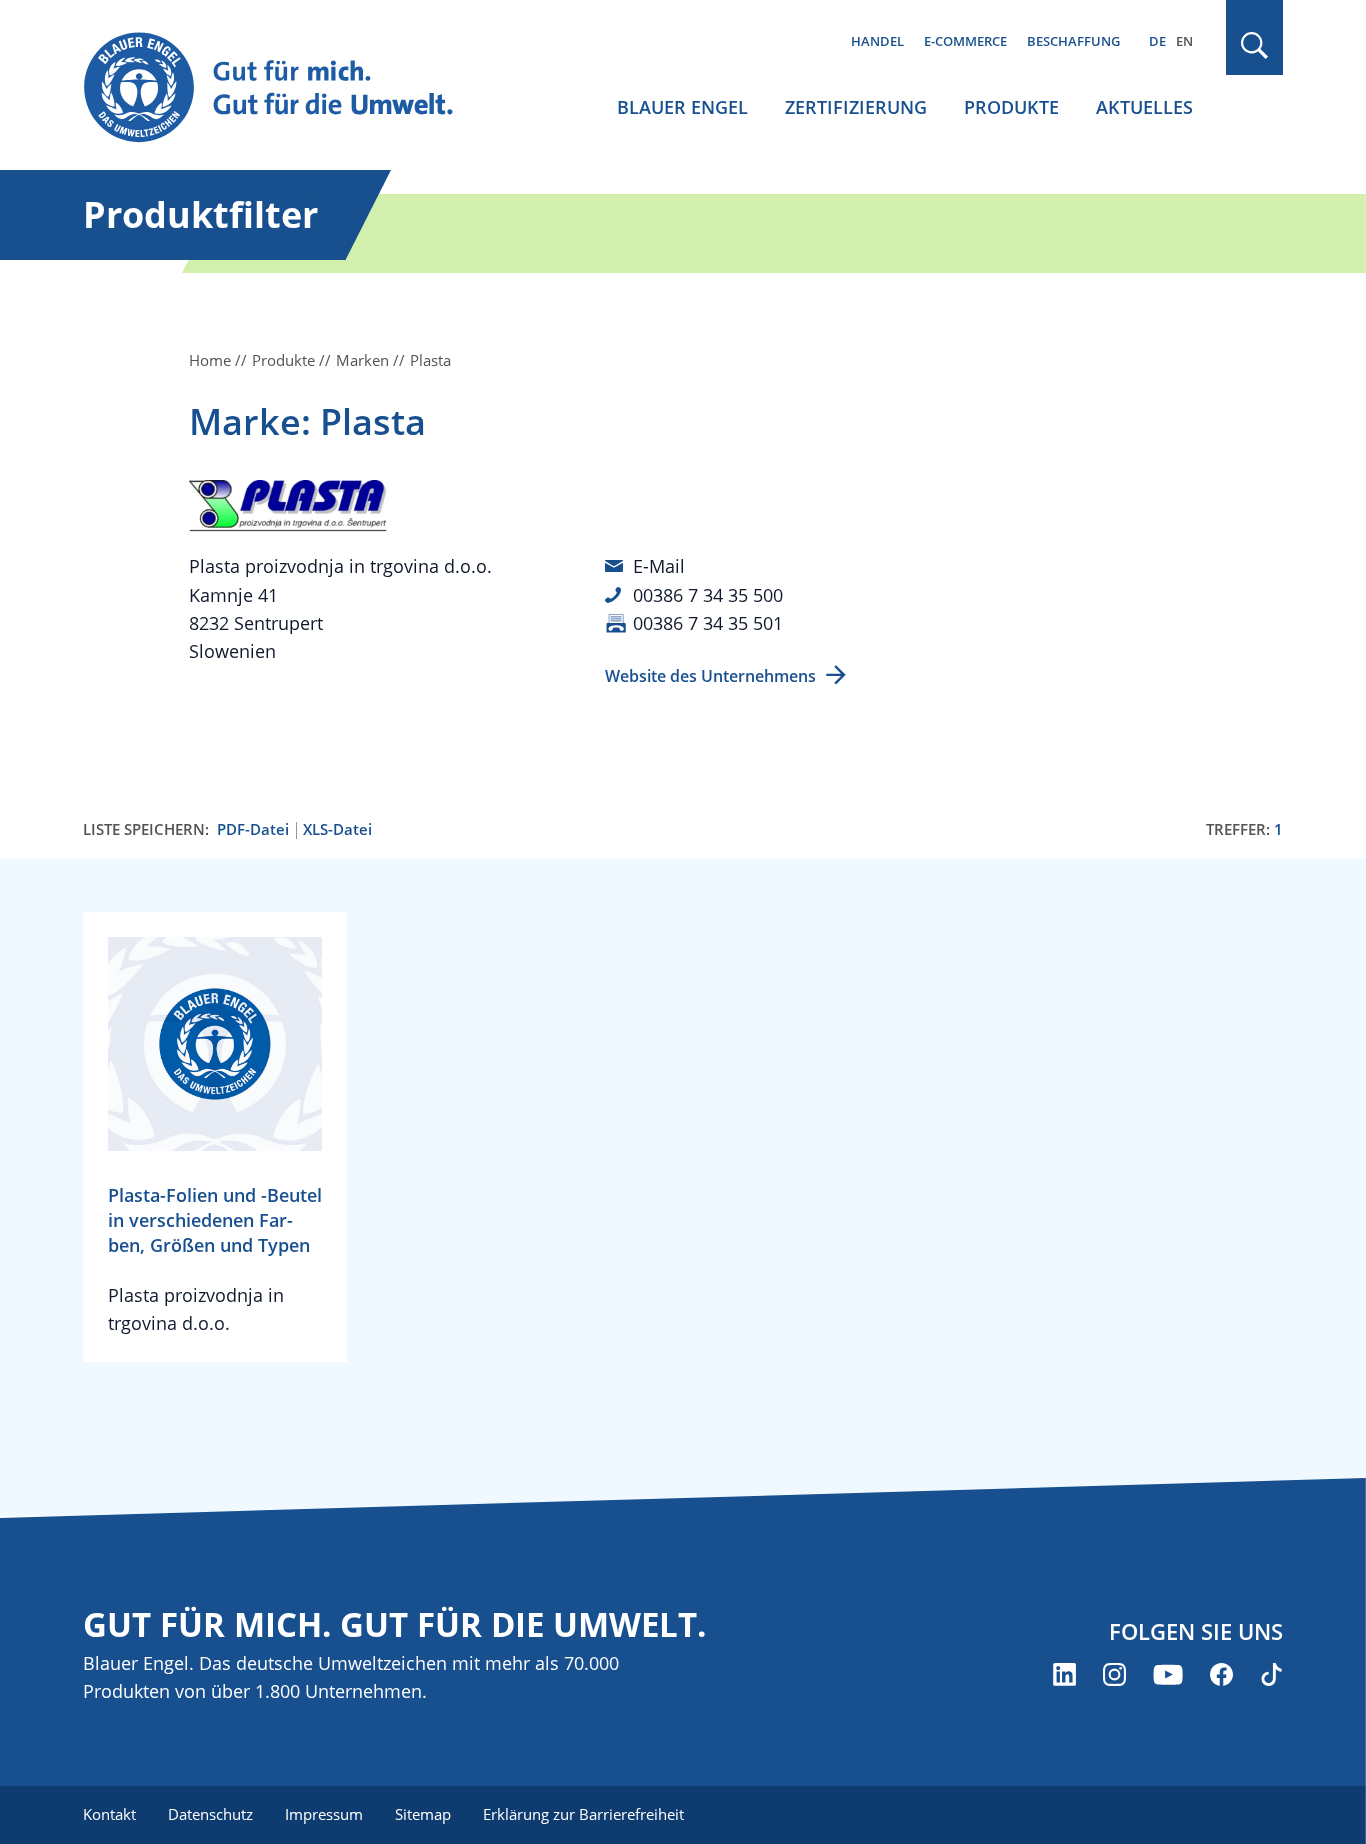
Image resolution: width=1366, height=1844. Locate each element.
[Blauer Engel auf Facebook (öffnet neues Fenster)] (1221, 1674)
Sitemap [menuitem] (423, 1814)
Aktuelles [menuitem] (1144, 107)
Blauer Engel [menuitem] (682, 107)
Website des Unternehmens (710, 676)
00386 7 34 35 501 (708, 623)
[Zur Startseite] (287, 88)
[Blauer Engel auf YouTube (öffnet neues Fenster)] (1168, 1674)
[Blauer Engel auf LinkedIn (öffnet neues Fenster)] (1064, 1674)
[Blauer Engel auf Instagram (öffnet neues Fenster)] (1114, 1674)
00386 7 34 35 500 (708, 595)
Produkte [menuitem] (1011, 107)
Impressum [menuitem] (324, 1814)
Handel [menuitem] (877, 41)
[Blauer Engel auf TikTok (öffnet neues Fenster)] (1271, 1674)
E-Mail (659, 566)
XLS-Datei (337, 829)
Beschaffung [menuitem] (1073, 41)
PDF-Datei (253, 829)
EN (1184, 41)
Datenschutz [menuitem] (210, 1814)
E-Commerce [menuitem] (965, 41)
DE (1157, 41)
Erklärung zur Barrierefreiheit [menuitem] (583, 1814)
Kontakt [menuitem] (109, 1814)
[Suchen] (1255, 45)
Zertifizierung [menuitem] (856, 107)
